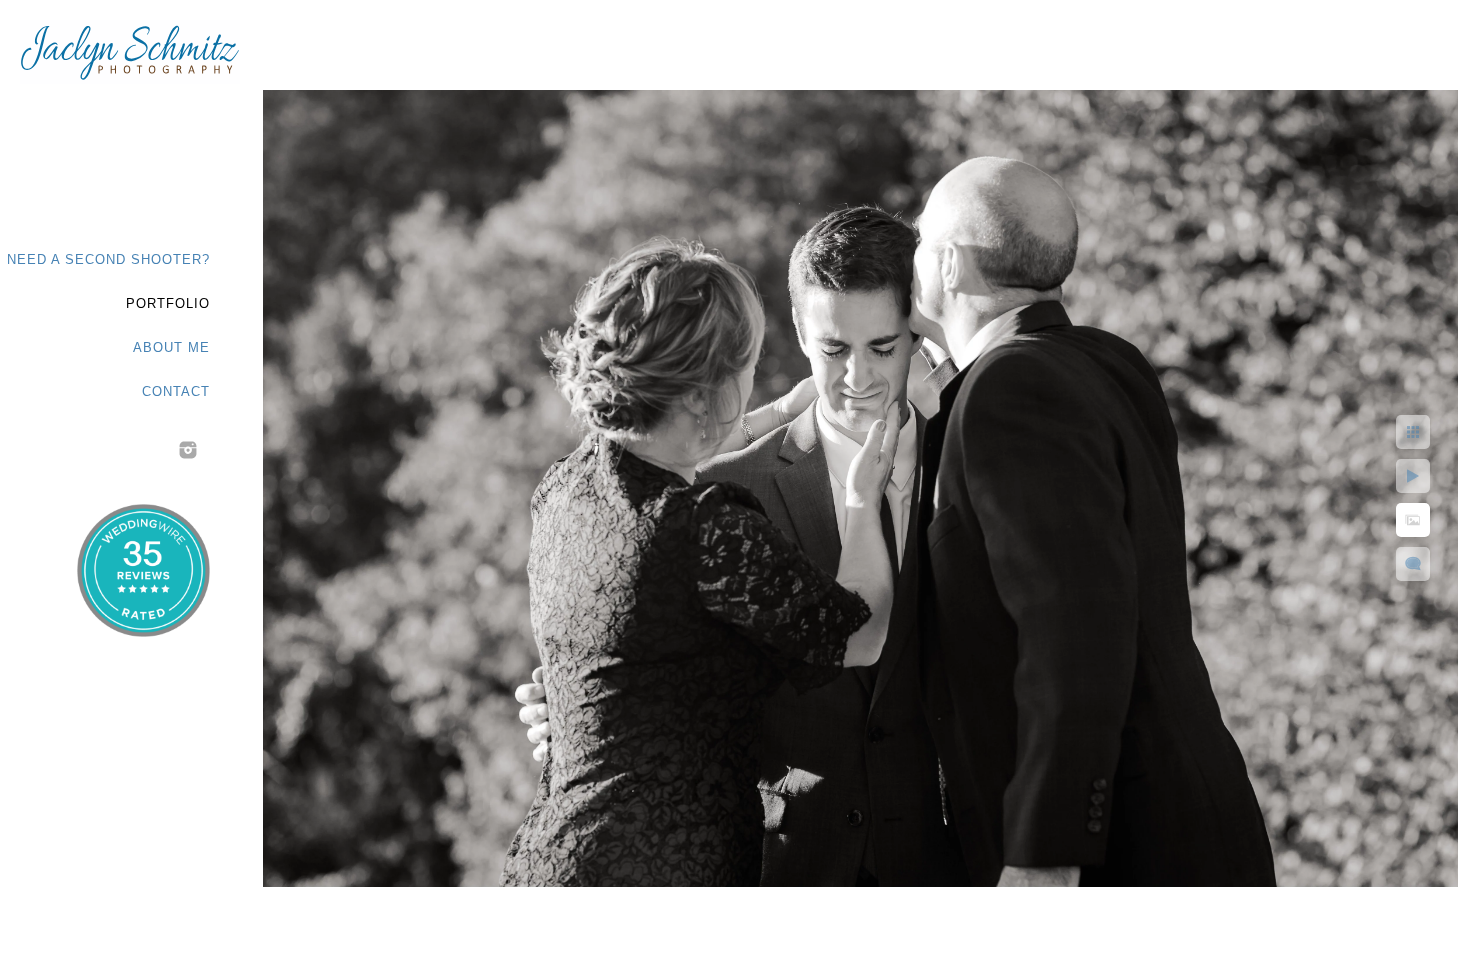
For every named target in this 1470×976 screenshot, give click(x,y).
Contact (176, 391)
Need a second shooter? (108, 259)
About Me (171, 347)
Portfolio (168, 303)
